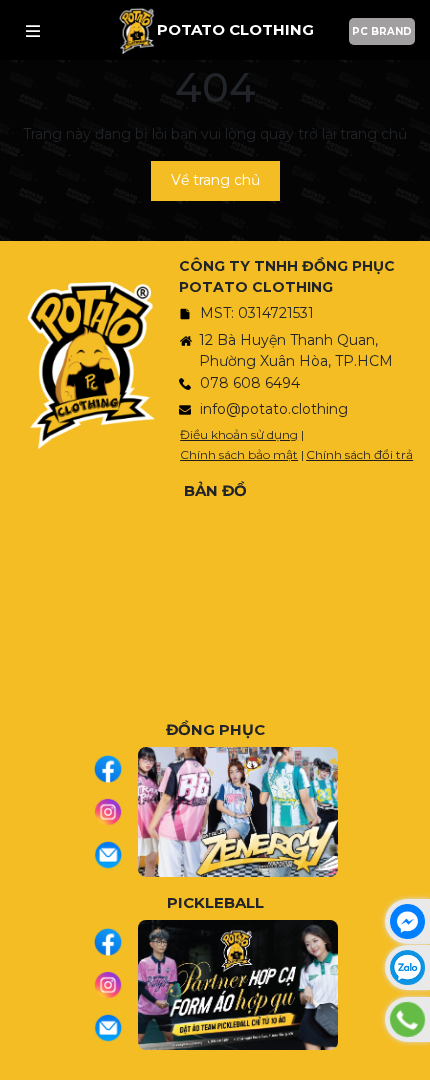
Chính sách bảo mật (239, 454)
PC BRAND (382, 31)
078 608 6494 (250, 383)
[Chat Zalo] (407, 967)
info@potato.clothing (274, 409)
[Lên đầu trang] (410, 1055)
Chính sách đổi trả (359, 454)
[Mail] (115, 855)
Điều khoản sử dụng (239, 434)
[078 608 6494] (407, 1019)
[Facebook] (115, 769)
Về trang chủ (215, 180)
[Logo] (136, 30)
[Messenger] (407, 921)
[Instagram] (115, 812)
